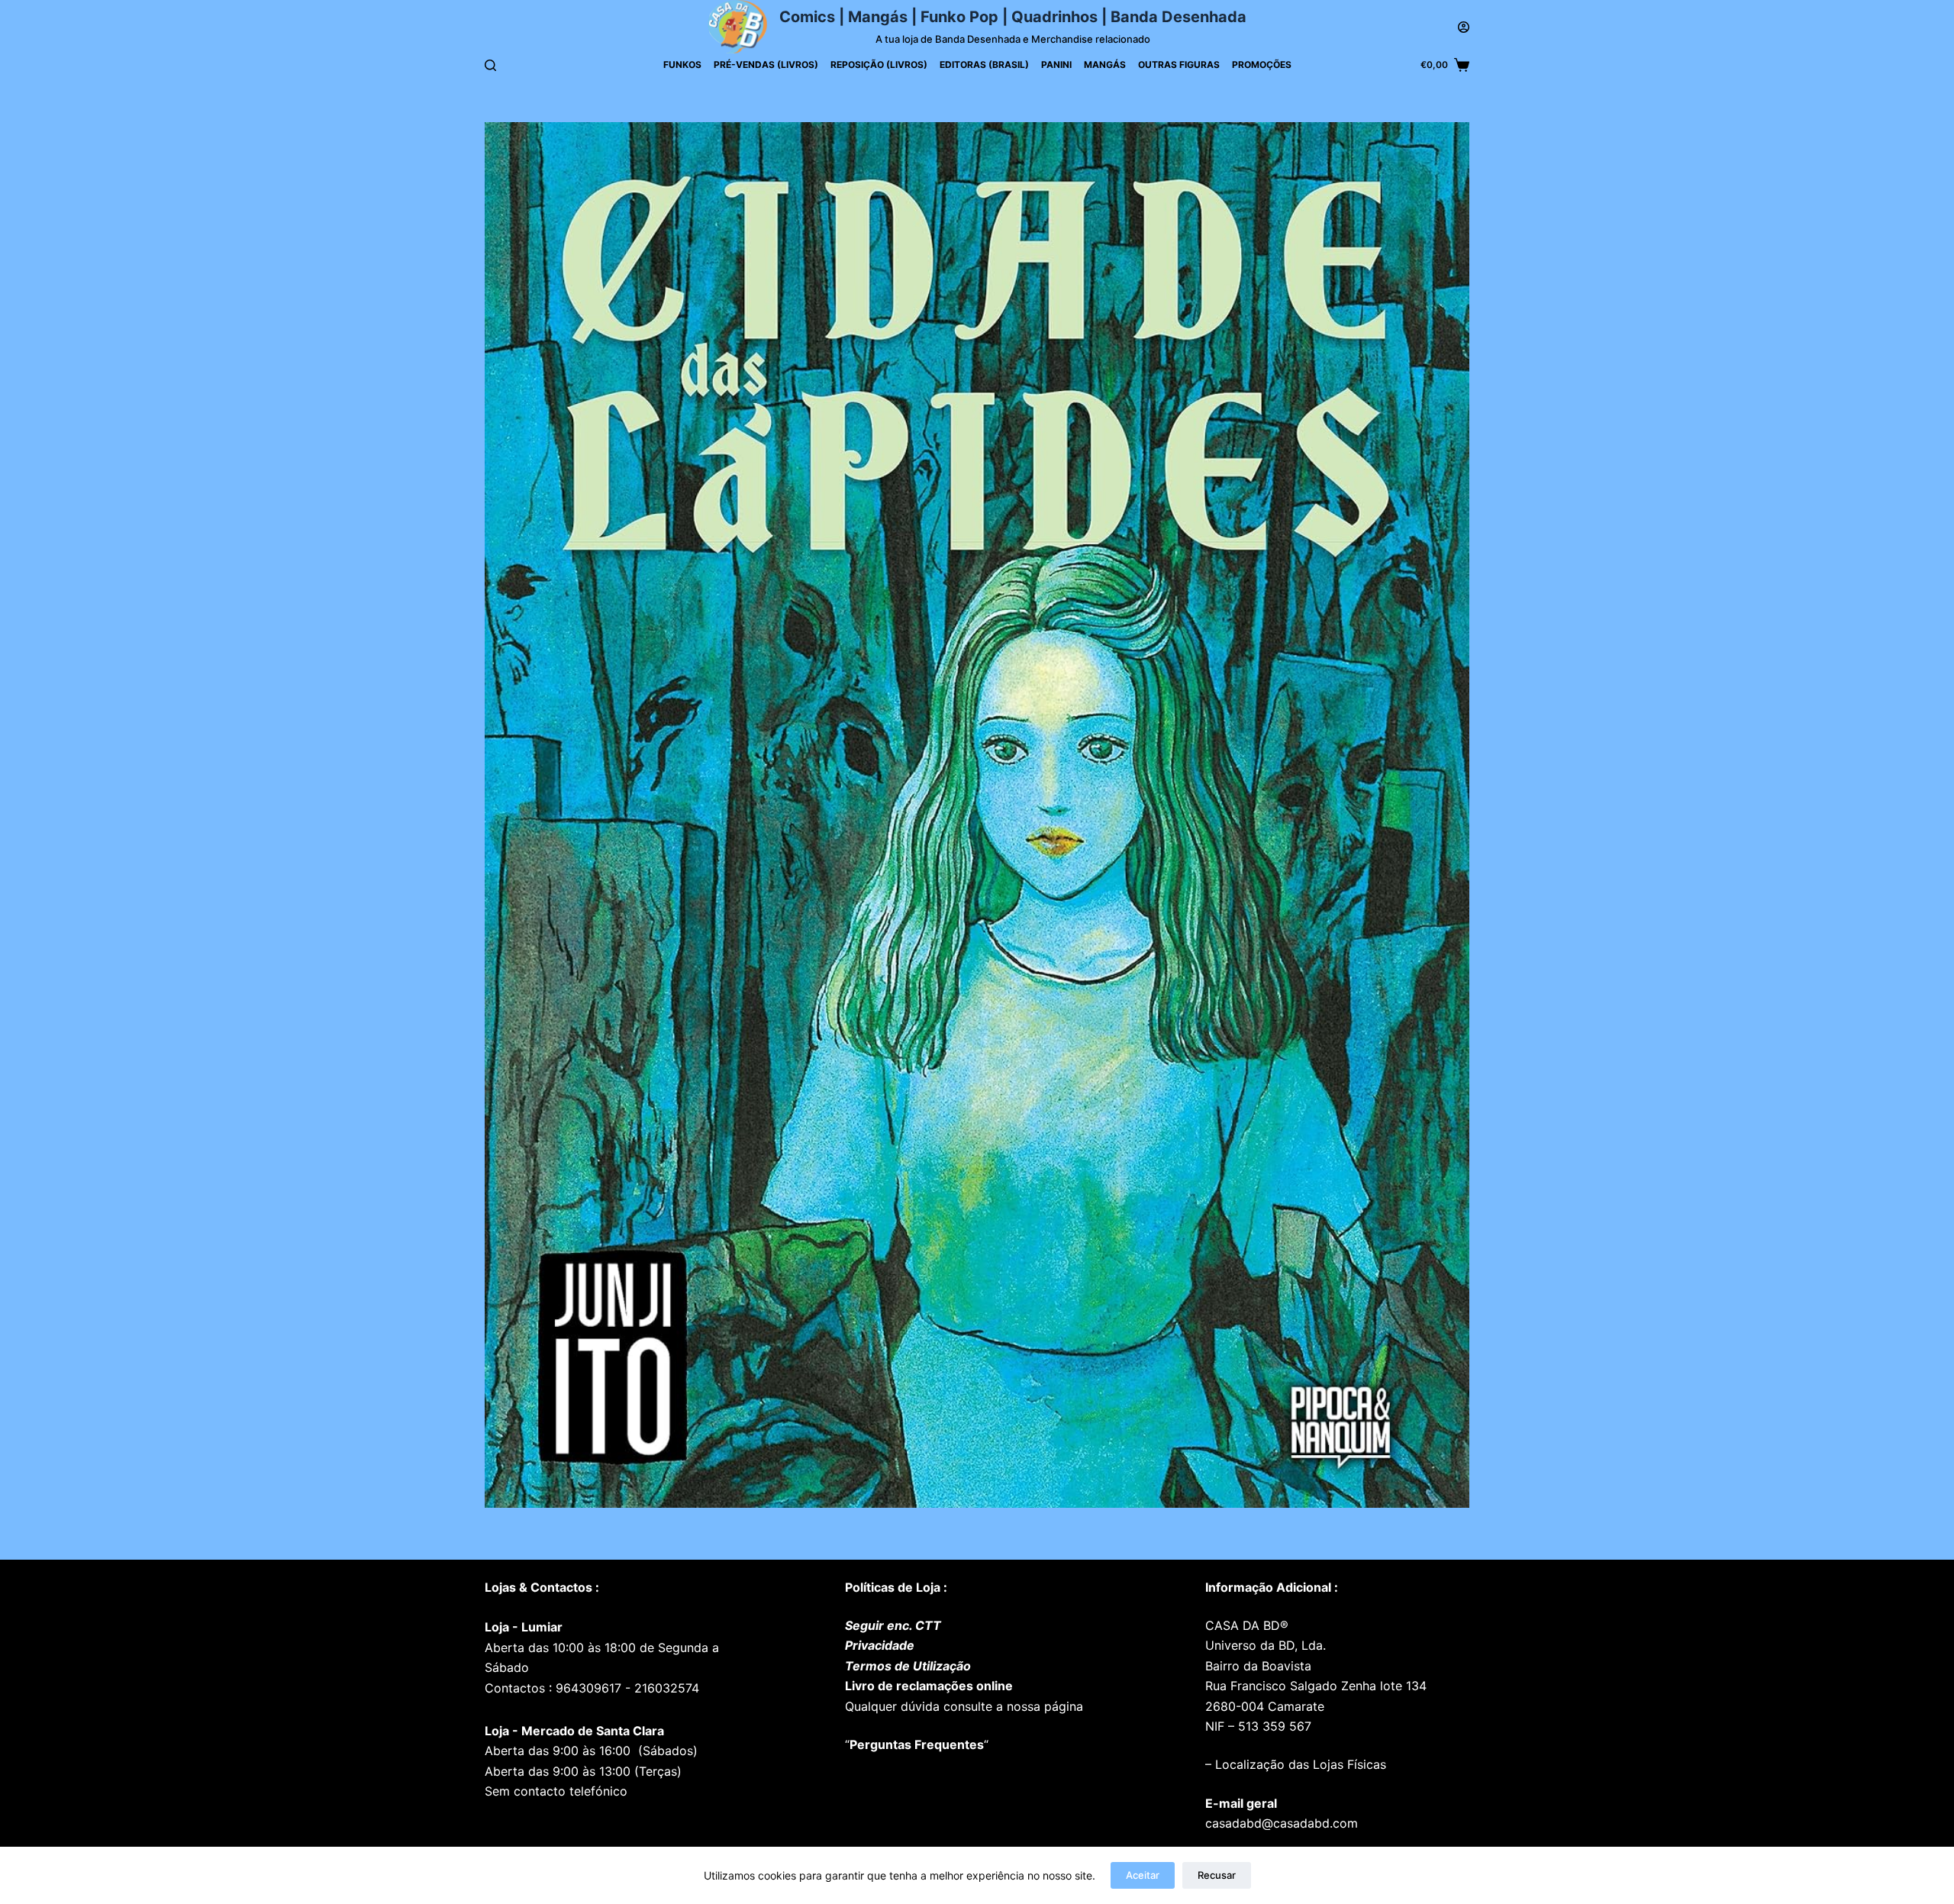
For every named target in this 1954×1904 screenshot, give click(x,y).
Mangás (1105, 65)
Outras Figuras (1179, 65)
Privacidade (880, 1645)
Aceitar (1143, 1875)
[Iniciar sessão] (1464, 27)
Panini (1056, 65)
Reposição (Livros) (879, 65)
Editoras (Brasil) (984, 65)
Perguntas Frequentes (917, 1744)
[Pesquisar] (490, 65)
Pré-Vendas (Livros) (766, 65)
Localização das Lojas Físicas (1299, 1764)
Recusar (1217, 1875)
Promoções (1262, 65)
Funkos (682, 65)
